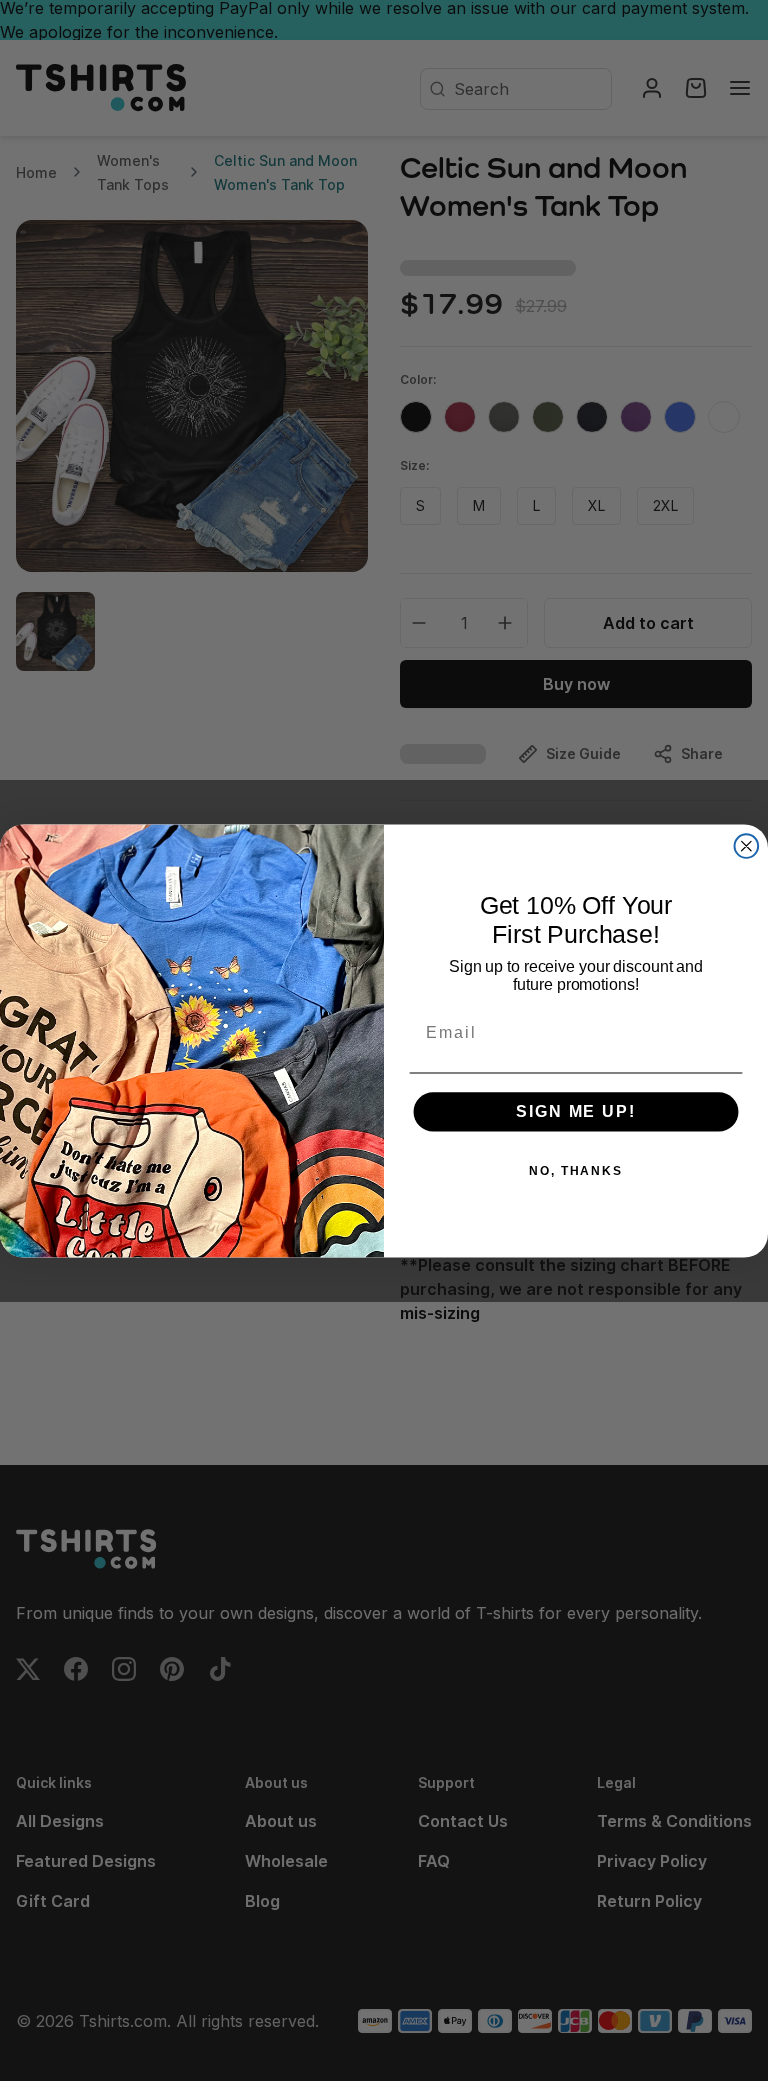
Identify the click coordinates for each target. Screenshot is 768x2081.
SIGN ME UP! (575, 1111)
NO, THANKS (576, 1171)
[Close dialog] (747, 846)
